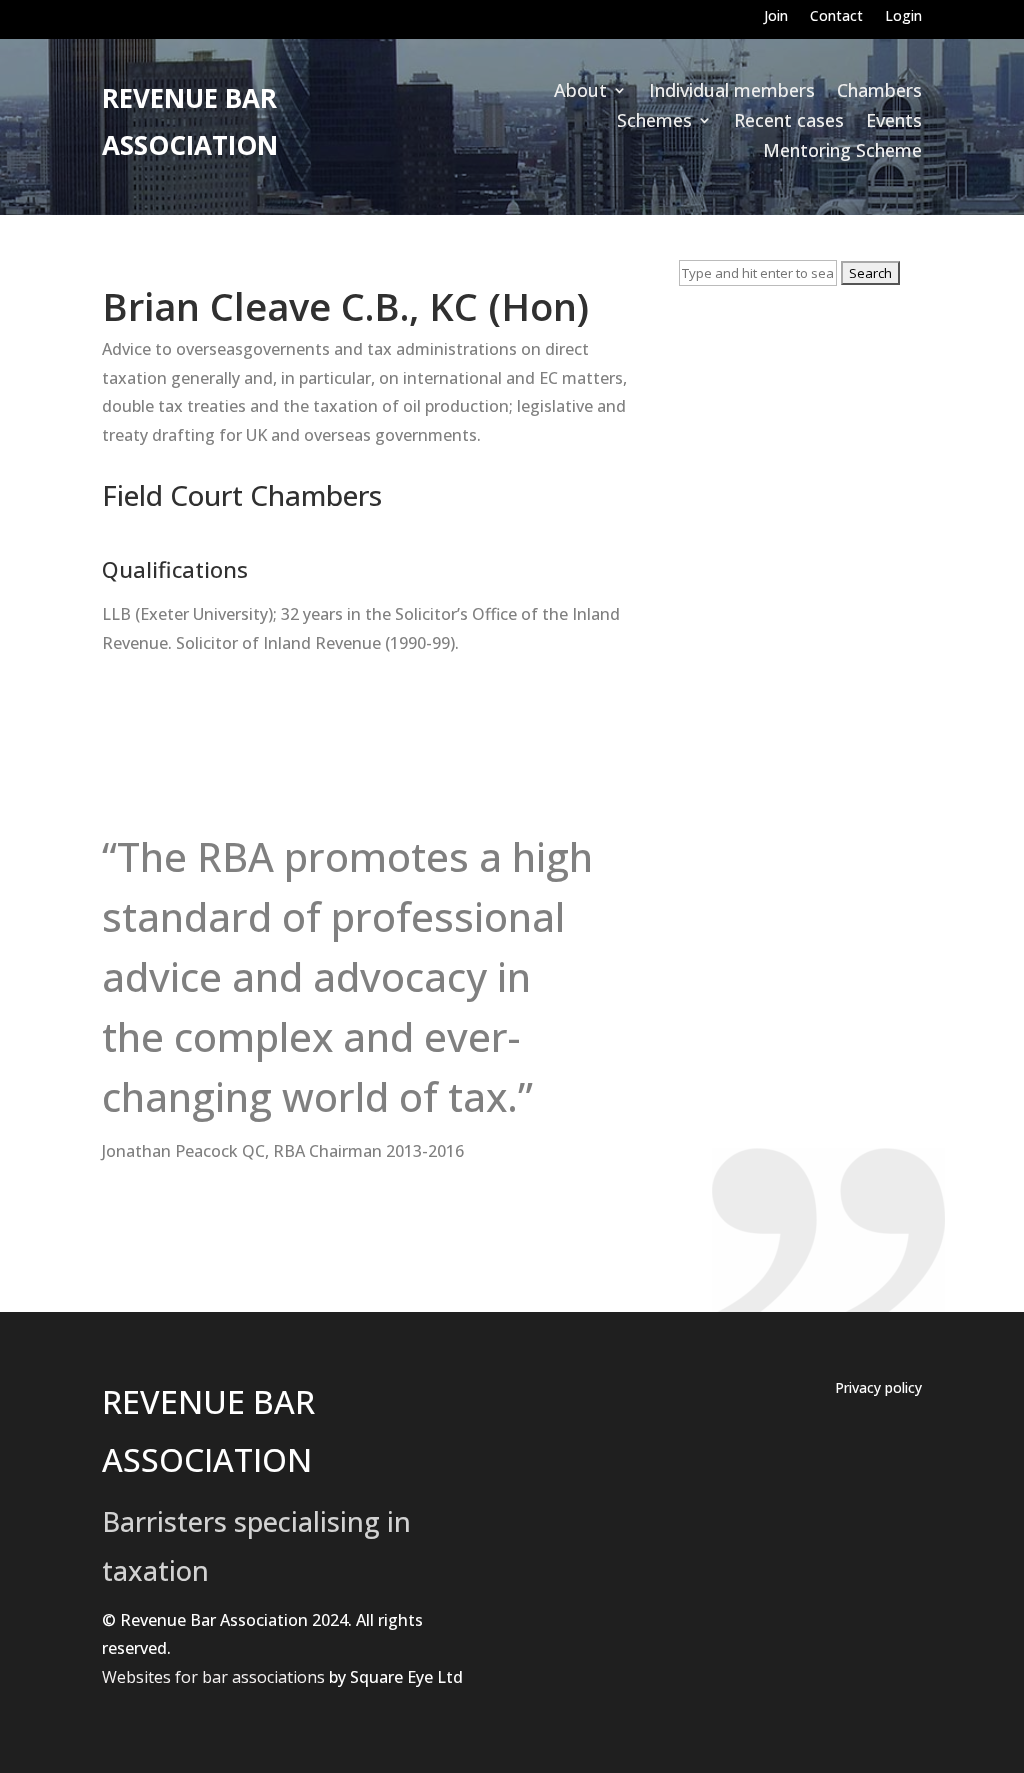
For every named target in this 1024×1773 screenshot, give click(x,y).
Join (776, 17)
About (580, 92)
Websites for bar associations (213, 1677)
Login (903, 17)
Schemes (654, 122)
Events (894, 122)
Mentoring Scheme (842, 152)
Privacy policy (878, 1389)
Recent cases (789, 122)
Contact (836, 17)
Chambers (879, 92)
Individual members (732, 92)
